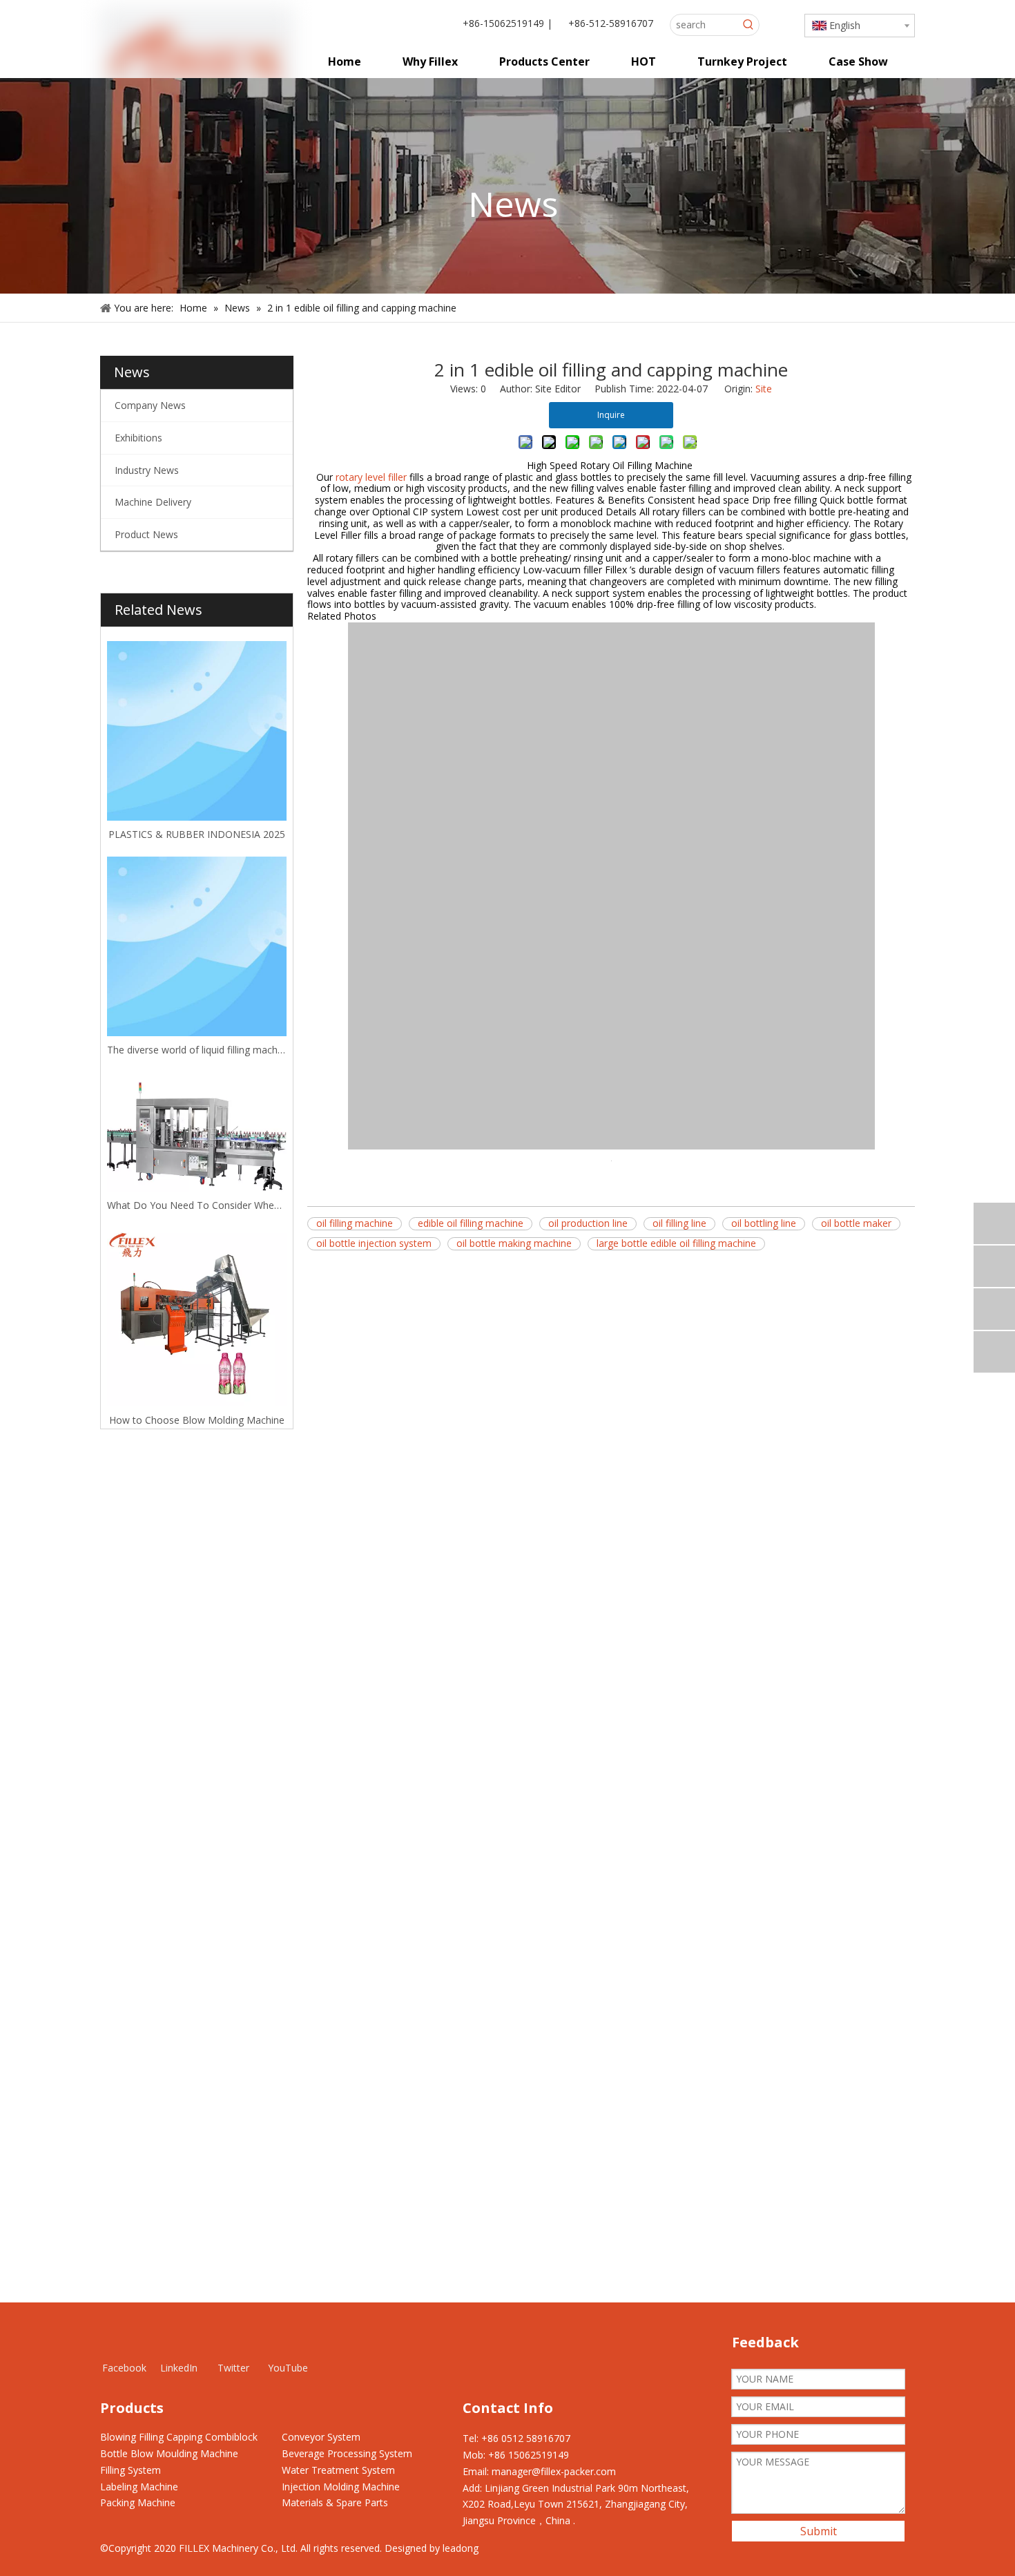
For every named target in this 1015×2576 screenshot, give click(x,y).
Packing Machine (138, 2502)
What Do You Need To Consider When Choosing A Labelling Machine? (197, 1205)
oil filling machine (355, 1223)
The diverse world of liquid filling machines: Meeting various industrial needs (197, 1050)
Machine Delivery (153, 502)
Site (764, 389)
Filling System (130, 2470)
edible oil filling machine (471, 1223)
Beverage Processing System (347, 2453)
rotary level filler (371, 477)
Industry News (147, 470)
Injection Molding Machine (341, 2487)
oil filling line (679, 1223)
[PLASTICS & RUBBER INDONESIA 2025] (197, 731)
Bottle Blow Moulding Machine (169, 2453)
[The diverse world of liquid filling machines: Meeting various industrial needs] (197, 946)
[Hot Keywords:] (748, 25)
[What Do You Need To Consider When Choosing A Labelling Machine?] (197, 1132)
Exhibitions (138, 438)
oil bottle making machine (514, 1243)
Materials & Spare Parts (335, 2502)
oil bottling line (764, 1223)
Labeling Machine (139, 2487)
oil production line (588, 1223)
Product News (146, 534)
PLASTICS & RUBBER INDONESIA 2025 (197, 834)
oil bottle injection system (374, 1243)
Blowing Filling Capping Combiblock (179, 2437)
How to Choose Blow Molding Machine (197, 1420)
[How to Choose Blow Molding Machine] (197, 1317)
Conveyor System (321, 2437)
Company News (150, 405)
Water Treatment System (338, 2470)
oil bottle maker (856, 1223)
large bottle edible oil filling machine (676, 1243)
